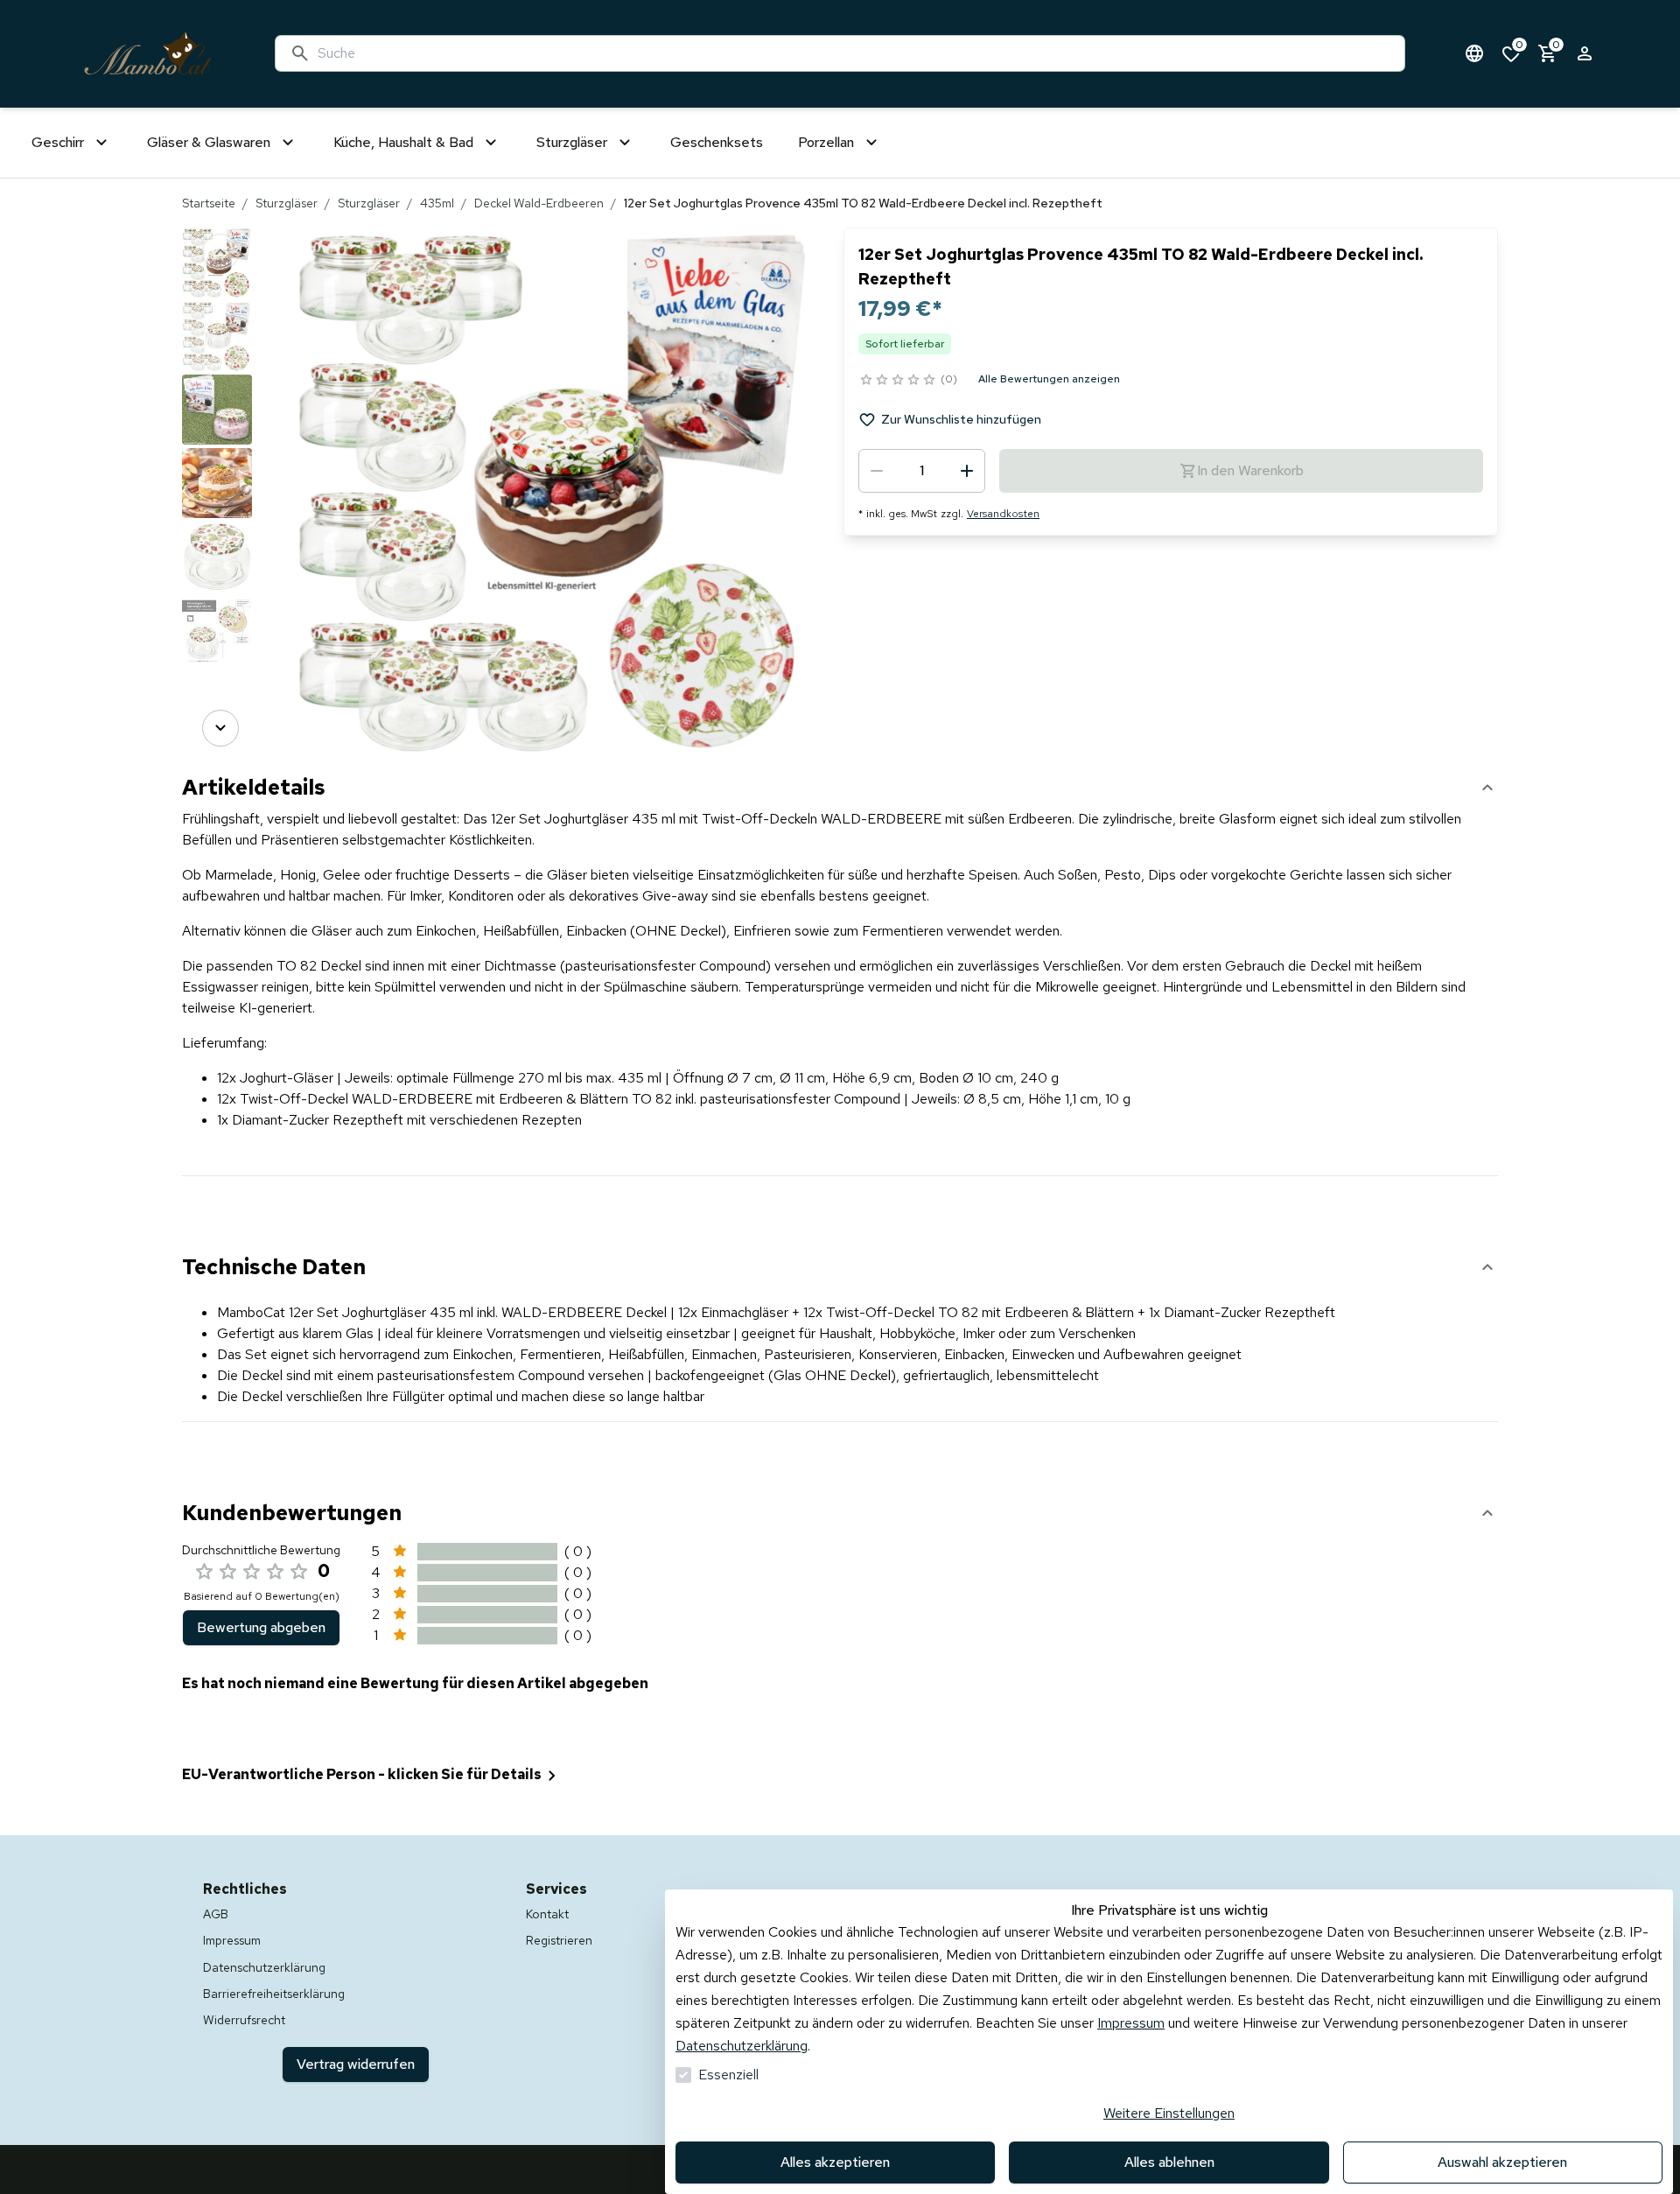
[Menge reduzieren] (877, 471)
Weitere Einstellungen (1169, 2113)
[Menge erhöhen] (967, 471)
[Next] (220, 728)
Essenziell (728, 2075)
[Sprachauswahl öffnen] (1474, 53)
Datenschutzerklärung (742, 2046)
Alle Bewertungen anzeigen (1049, 379)
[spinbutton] (922, 471)
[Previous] (220, 252)
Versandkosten (1003, 514)
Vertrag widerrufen (356, 2064)
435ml (437, 203)
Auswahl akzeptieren (1502, 2162)
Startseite (209, 203)
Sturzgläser (287, 203)
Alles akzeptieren (835, 2162)
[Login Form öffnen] (1585, 53)
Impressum (1131, 2023)
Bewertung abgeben (261, 1627)
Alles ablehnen (1169, 2162)
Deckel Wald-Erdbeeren (539, 203)
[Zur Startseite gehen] (148, 54)
